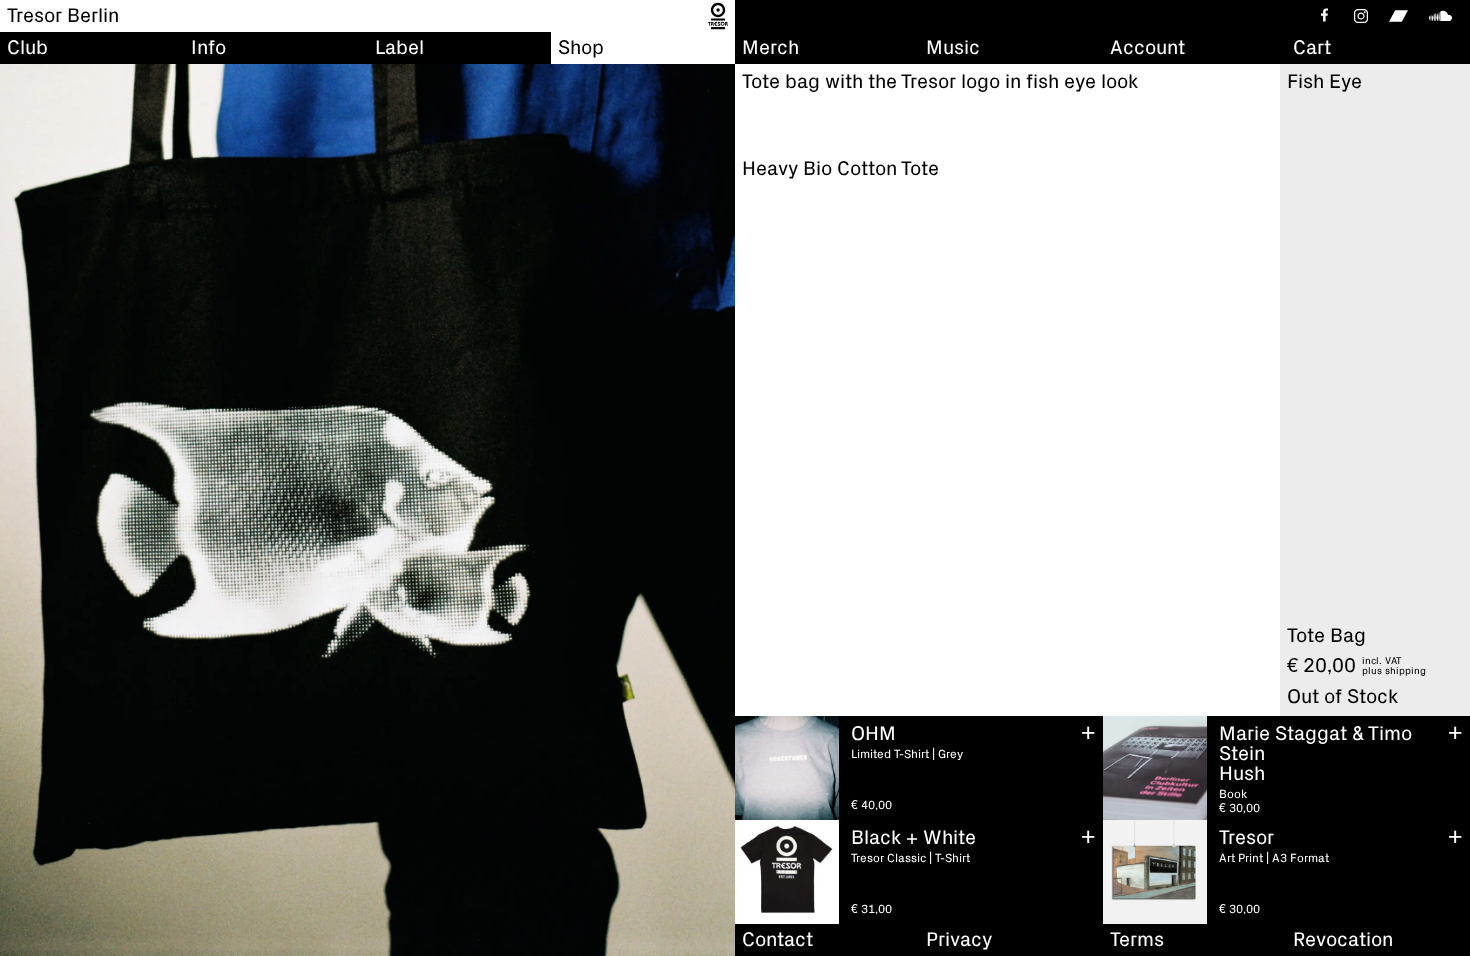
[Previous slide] (20, 510)
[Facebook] (1323, 16)
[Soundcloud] (1444, 16)
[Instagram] (1361, 16)
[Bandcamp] (1398, 16)
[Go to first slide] (715, 510)
